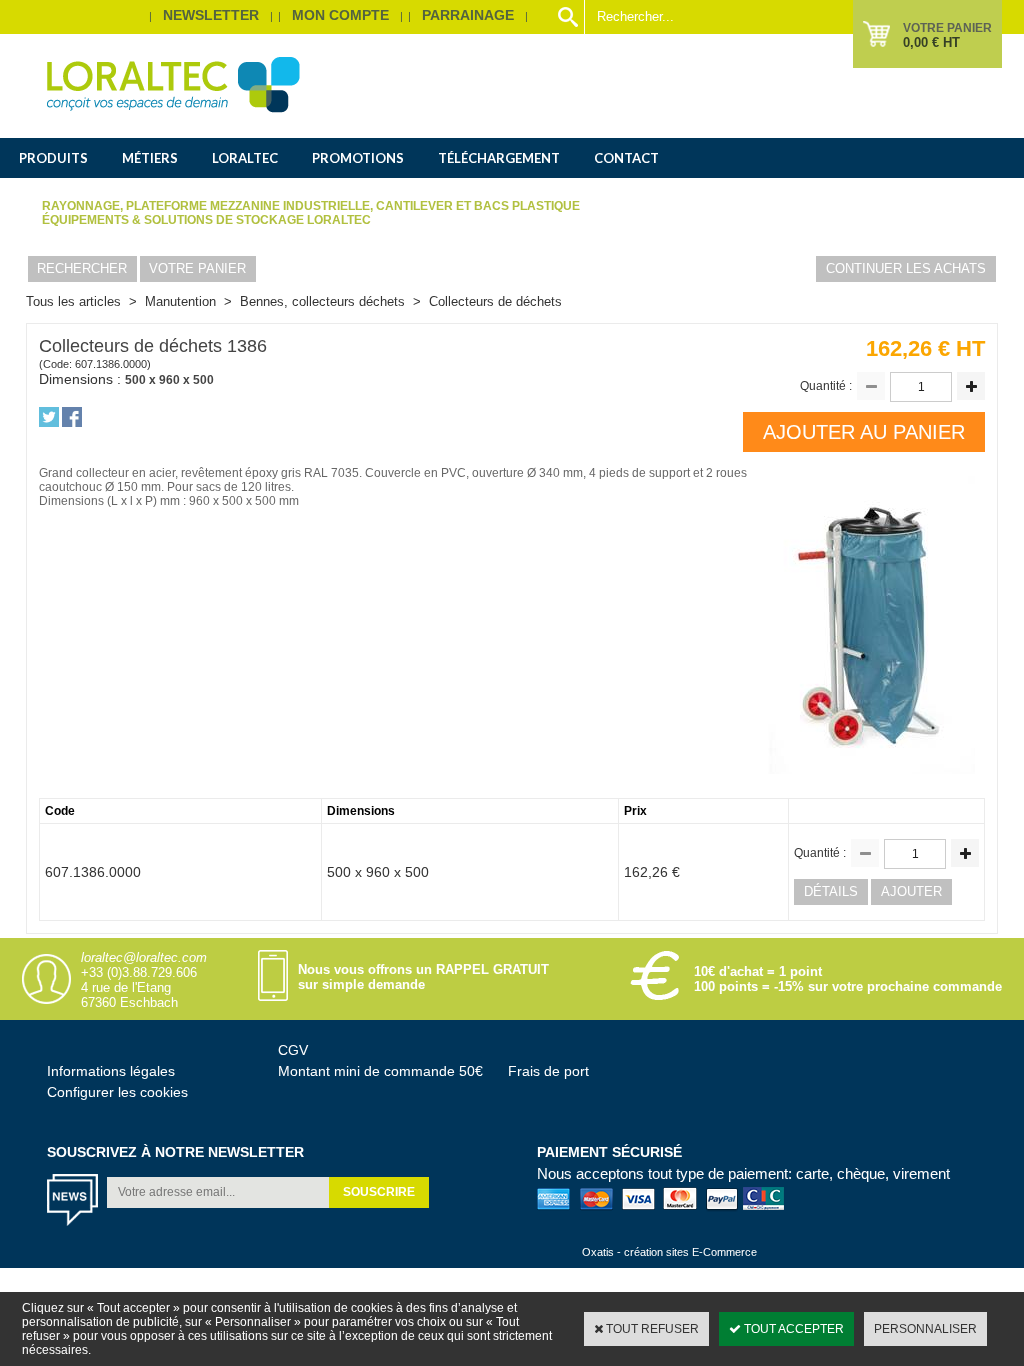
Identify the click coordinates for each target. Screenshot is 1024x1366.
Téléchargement (499, 158)
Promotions (358, 158)
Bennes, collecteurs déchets (322, 301)
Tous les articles (73, 301)
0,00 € (931, 42)
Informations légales (111, 1071)
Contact (626, 158)
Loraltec (245, 158)
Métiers (150, 158)
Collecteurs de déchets (495, 301)
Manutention (180, 301)
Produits (53, 158)
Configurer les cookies (117, 1092)
